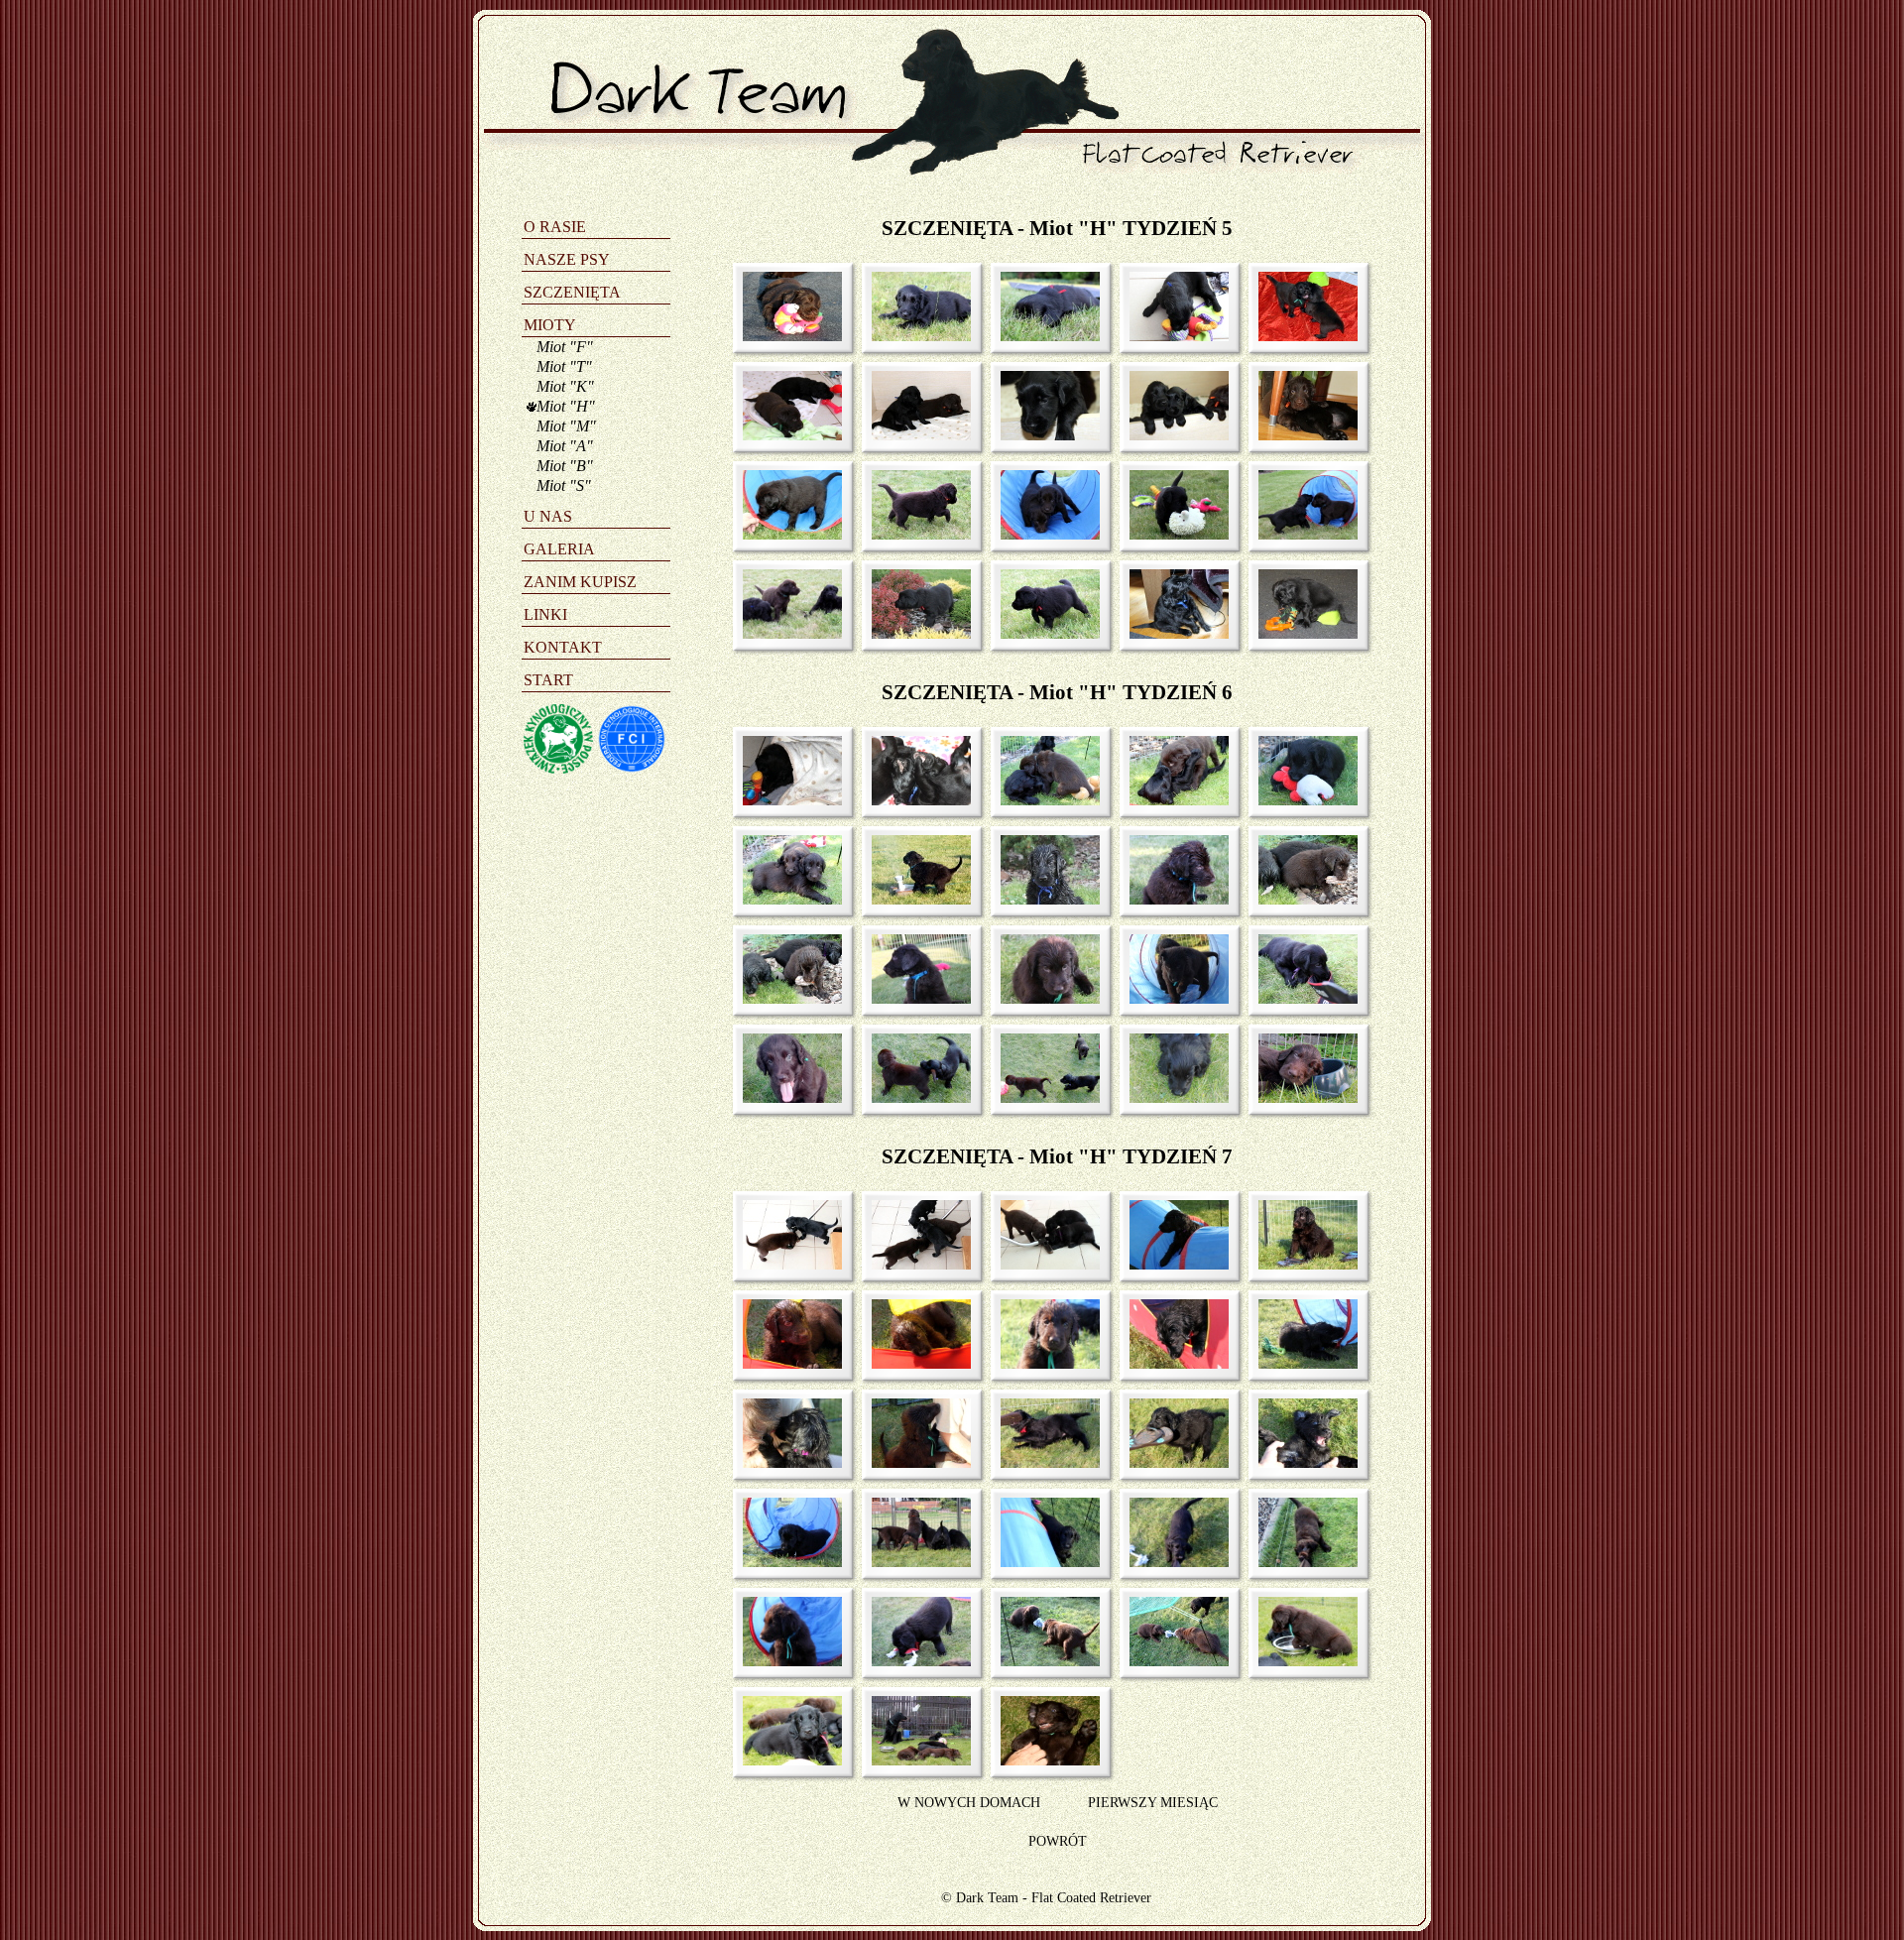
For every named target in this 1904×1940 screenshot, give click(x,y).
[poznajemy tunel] (786, 534)
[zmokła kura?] (1044, 899)
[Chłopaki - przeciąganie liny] (1044, 1661)
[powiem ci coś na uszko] (1302, 336)
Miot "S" (564, 485)
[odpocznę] (1044, 998)
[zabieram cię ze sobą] (1173, 534)
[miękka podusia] (1302, 435)
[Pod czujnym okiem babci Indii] (915, 1760)
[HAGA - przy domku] (786, 1363)
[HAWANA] (786, 1760)
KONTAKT (563, 647)
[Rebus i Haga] (915, 435)
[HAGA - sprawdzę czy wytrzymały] (915, 1363)
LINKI (545, 614)
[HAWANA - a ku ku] (1173, 1363)
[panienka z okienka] (1044, 435)
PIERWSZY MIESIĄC (1153, 1802)
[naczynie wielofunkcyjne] (1302, 633)
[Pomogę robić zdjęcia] (1302, 998)
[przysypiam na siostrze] (786, 899)
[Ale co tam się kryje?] (1044, 1264)
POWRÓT (1058, 1841)
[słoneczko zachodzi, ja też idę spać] (786, 336)
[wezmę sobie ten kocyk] (1173, 633)
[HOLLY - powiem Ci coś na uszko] (786, 1462)
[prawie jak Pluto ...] (1044, 633)
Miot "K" (565, 386)
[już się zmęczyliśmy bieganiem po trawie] (786, 633)
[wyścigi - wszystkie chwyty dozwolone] (1044, 534)
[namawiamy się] (1302, 534)
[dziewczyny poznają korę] (786, 998)
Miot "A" (565, 446)
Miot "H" (566, 406)
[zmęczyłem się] (1173, 1097)
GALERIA (559, 549)
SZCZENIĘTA (572, 292)
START (548, 680)
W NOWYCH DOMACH (969, 1802)
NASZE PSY (567, 259)
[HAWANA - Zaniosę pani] (1173, 1462)
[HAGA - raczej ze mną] (1302, 1562)
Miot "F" (565, 347)
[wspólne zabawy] (1044, 800)
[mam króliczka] (1302, 800)
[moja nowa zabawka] (1173, 336)
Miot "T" (564, 366)
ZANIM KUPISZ (580, 582)
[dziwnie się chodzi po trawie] (915, 534)
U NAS (548, 516)
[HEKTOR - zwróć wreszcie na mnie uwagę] (915, 1462)
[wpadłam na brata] (915, 1097)
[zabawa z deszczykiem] (915, 899)
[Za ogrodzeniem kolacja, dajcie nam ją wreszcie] (915, 1562)
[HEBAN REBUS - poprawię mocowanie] (1302, 1363)
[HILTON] (786, 1661)
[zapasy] (1173, 800)
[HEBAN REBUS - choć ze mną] (1173, 1562)
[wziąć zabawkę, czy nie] (786, 435)
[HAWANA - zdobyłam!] (1044, 1462)
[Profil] (915, 998)
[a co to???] (1302, 899)
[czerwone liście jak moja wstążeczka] (915, 633)
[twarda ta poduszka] (1302, 1097)
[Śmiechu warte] (915, 800)
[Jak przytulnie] (786, 800)
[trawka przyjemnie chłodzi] (915, 336)
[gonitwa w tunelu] (1173, 998)
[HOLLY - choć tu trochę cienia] (786, 1562)
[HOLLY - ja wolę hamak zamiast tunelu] (1173, 1264)
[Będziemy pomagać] (915, 1264)
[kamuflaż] (1044, 336)
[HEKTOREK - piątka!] (1044, 1760)
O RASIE (555, 227)
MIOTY (550, 325)
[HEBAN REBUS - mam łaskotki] (1302, 1462)
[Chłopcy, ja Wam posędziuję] (1173, 1661)
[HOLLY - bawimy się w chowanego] (1044, 1562)
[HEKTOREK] (1044, 1363)
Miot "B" (565, 466)
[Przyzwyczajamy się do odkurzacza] (786, 1264)
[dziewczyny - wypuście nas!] (1173, 435)
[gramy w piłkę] (1044, 1097)
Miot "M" (566, 426)
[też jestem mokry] (1173, 899)
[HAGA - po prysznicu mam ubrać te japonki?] (1302, 1264)
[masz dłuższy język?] (786, 1097)
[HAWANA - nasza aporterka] (915, 1661)
